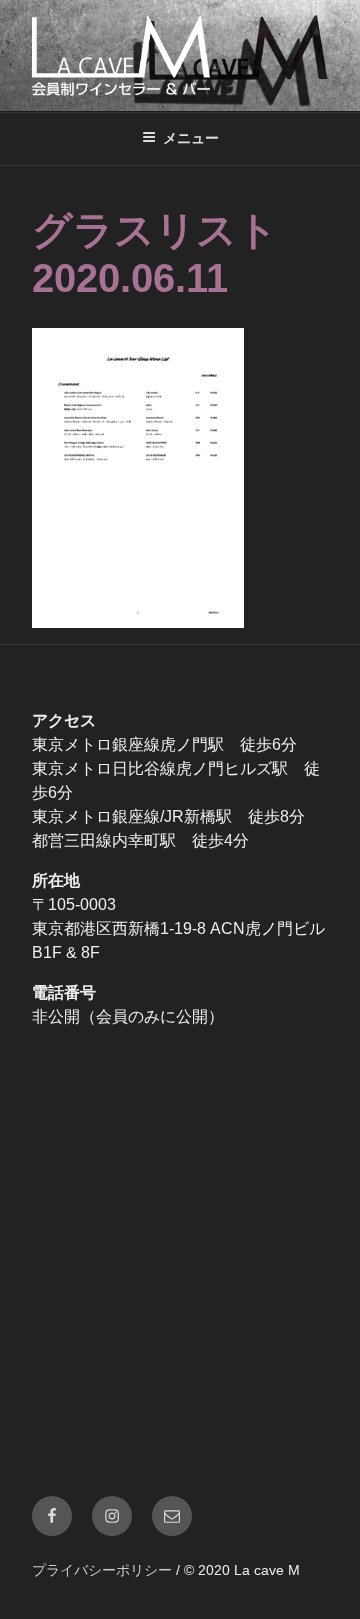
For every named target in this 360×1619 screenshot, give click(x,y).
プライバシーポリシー (102, 1570)
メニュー (191, 138)
